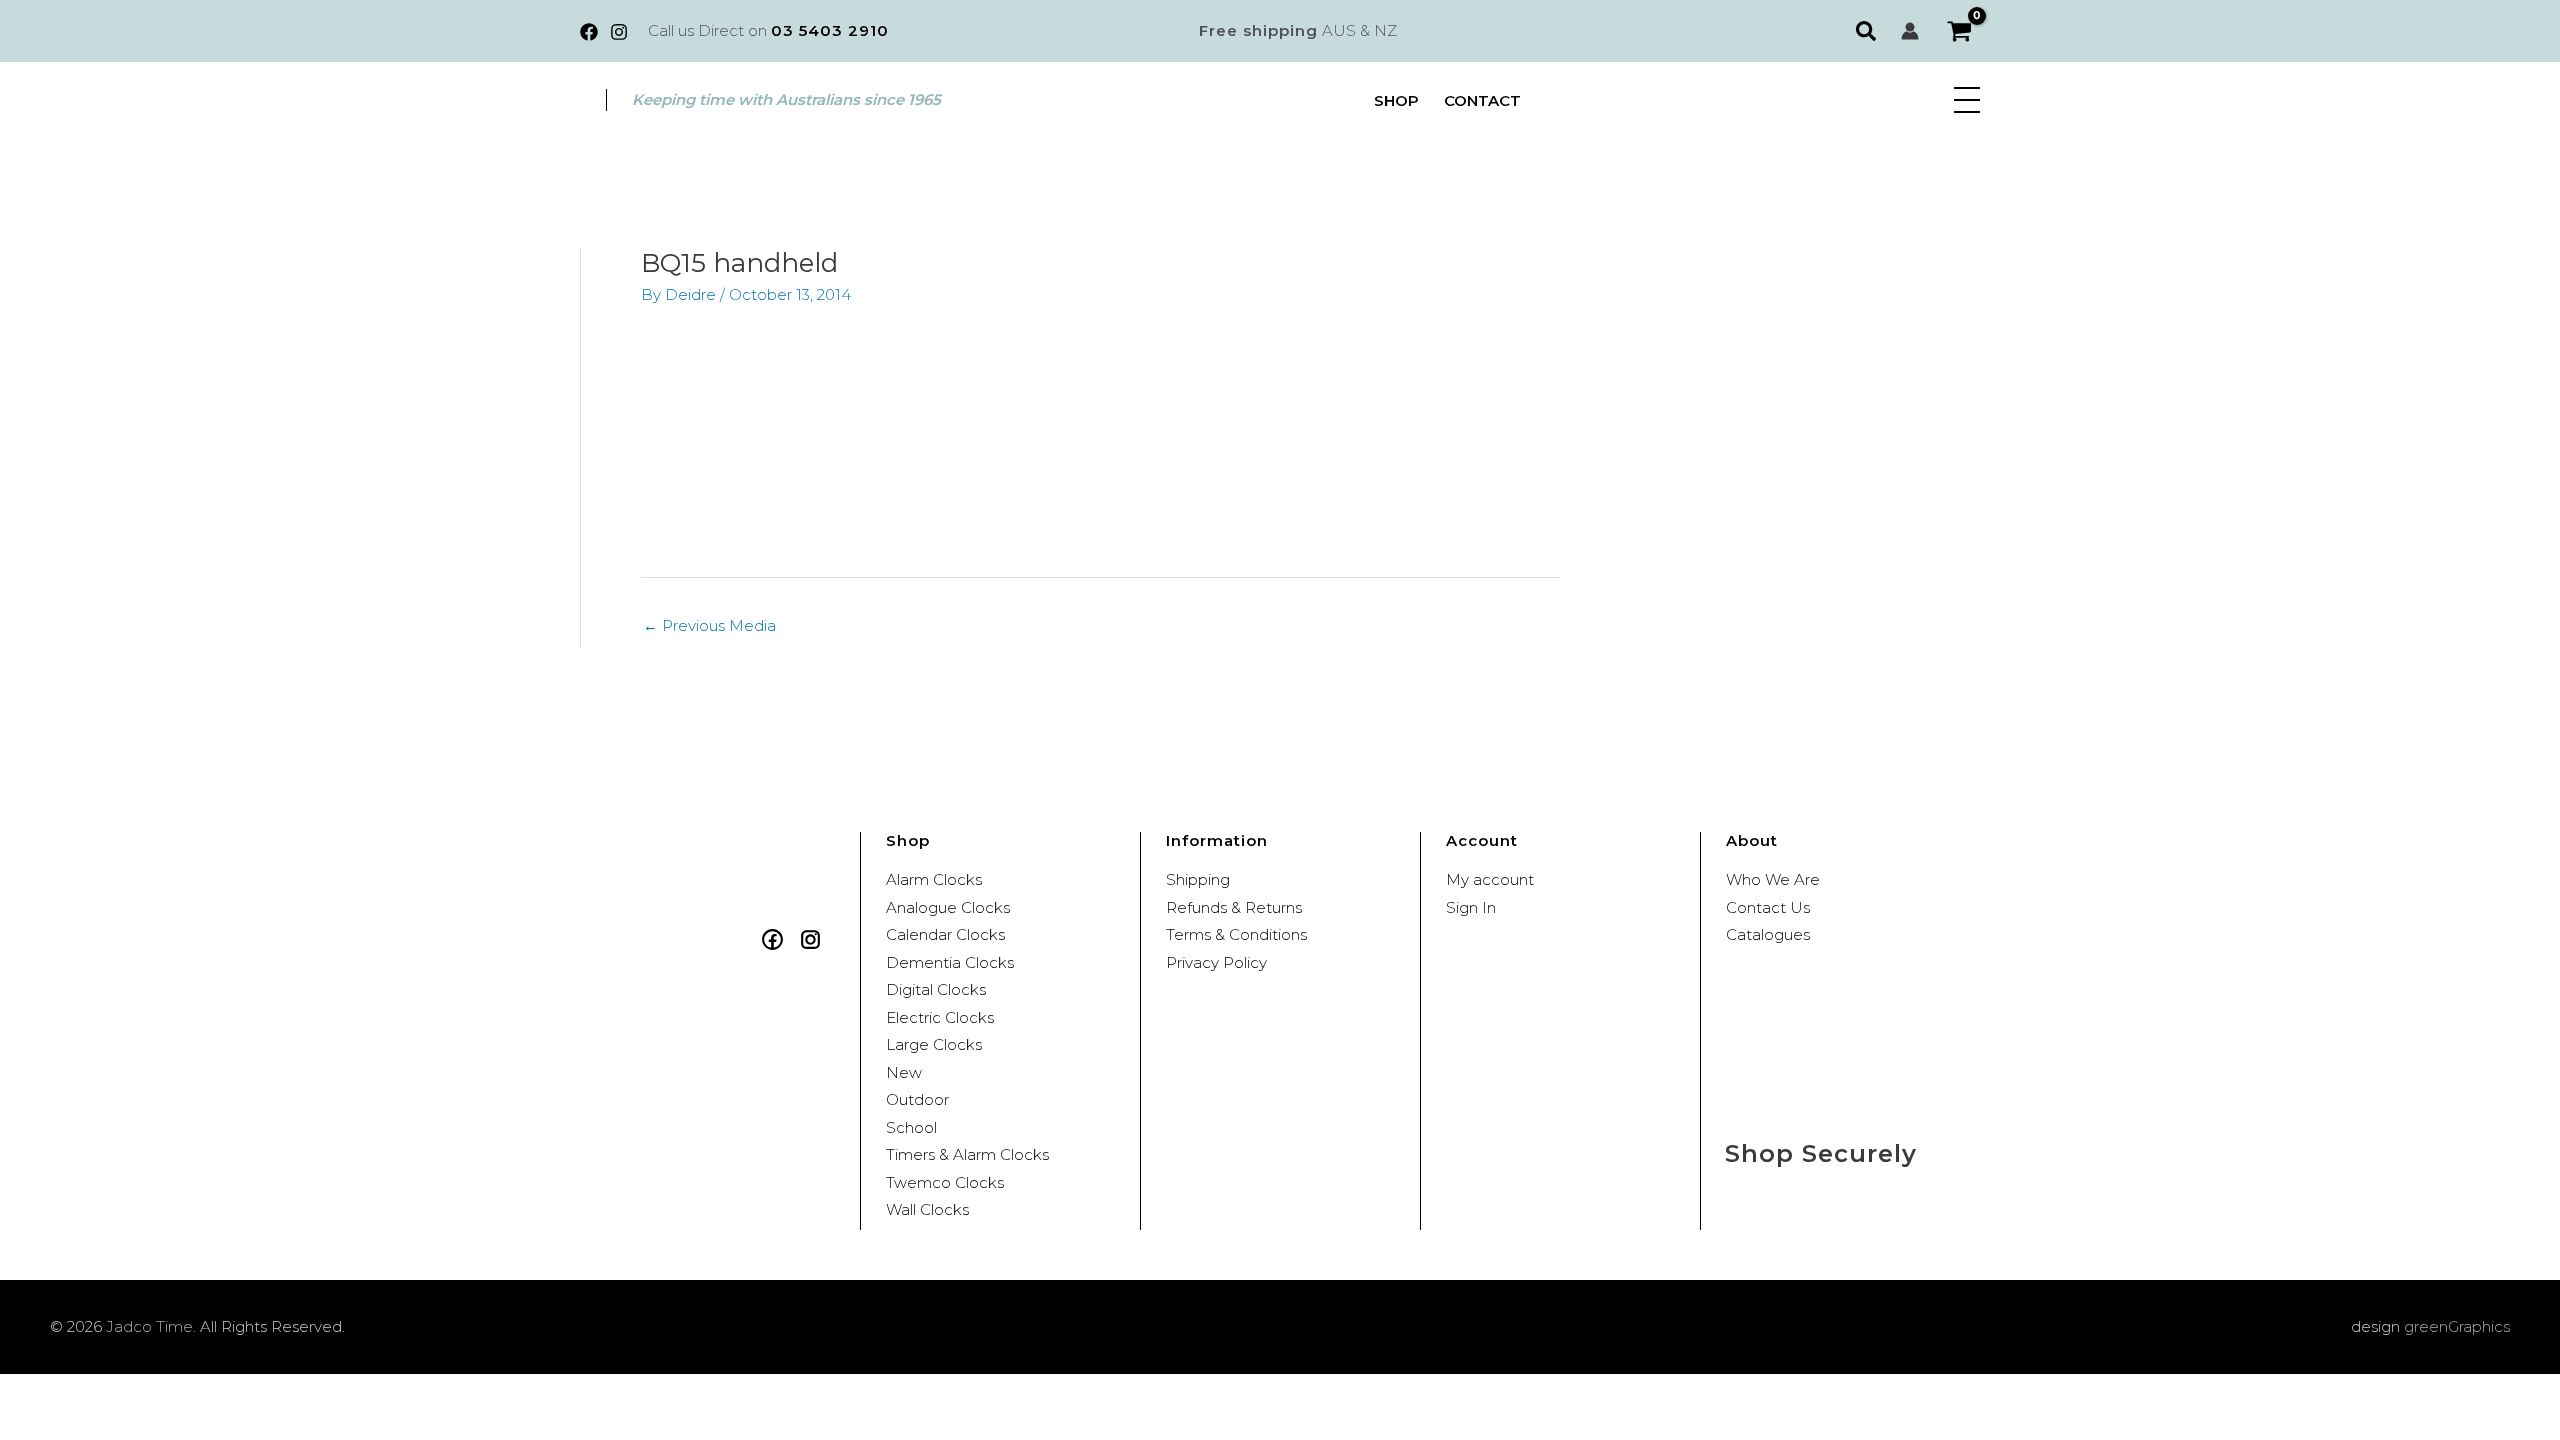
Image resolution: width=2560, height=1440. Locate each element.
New (904, 1072)
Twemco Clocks (945, 1182)
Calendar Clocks (945, 934)
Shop (1396, 100)
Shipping (1198, 879)
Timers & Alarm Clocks (967, 1154)
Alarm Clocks (934, 879)
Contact (1482, 100)
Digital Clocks (936, 989)
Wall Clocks (927, 1209)
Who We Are (1773, 879)
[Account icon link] (1910, 31)
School (911, 1127)
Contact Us (1768, 907)
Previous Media (709, 625)
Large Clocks (934, 1044)
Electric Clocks (940, 1017)
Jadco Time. (151, 1326)
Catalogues (1768, 934)
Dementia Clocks (950, 962)
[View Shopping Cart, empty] (1959, 31)
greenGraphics (2457, 1326)
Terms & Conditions (1236, 934)
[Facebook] (589, 32)
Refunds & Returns (1234, 907)
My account (1490, 879)
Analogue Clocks (948, 907)
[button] (1868, 31)
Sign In (1471, 907)
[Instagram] (619, 32)
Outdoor (917, 1099)
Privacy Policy (1216, 962)
